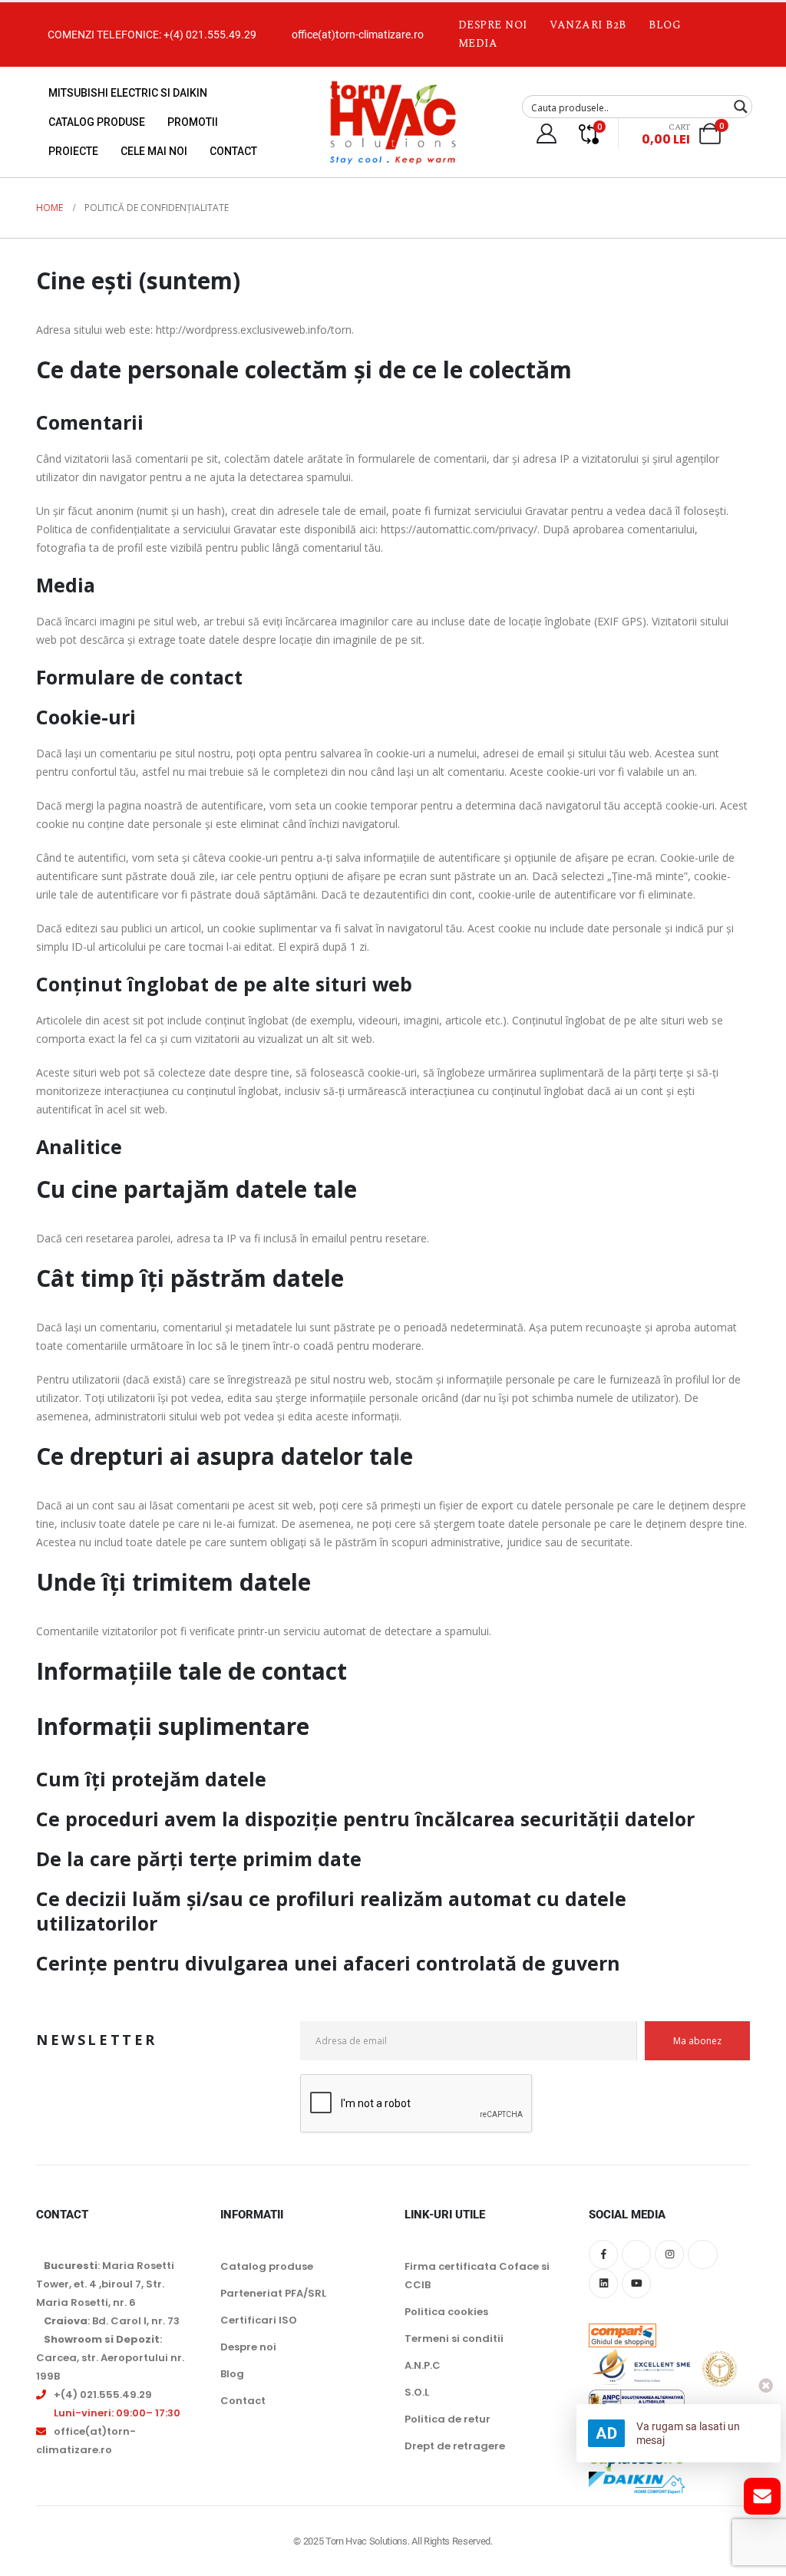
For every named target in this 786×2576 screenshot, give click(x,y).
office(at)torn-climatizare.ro (358, 35)
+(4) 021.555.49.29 (210, 35)
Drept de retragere (455, 2446)
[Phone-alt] (702, 2254)
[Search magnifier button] (741, 107)
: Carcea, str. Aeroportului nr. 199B (110, 2358)
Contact (233, 151)
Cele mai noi (154, 151)
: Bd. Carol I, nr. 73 (112, 2321)
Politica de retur (447, 2419)
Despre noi (493, 25)
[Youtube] (636, 2284)
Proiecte (73, 151)
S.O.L (417, 2392)
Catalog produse (97, 122)
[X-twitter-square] (636, 2254)
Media (478, 43)
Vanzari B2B (588, 25)
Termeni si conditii (454, 2339)
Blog (665, 25)
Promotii (193, 122)
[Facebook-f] (603, 2254)
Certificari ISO (259, 2320)
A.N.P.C (423, 2365)
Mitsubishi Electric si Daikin (128, 93)
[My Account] (546, 134)
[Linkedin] (603, 2284)
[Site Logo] (393, 122)
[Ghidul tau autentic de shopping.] (623, 2325)
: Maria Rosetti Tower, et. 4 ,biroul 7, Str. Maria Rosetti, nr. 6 (105, 2284)
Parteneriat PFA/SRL (273, 2293)
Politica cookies (446, 2312)
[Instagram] (669, 2254)
